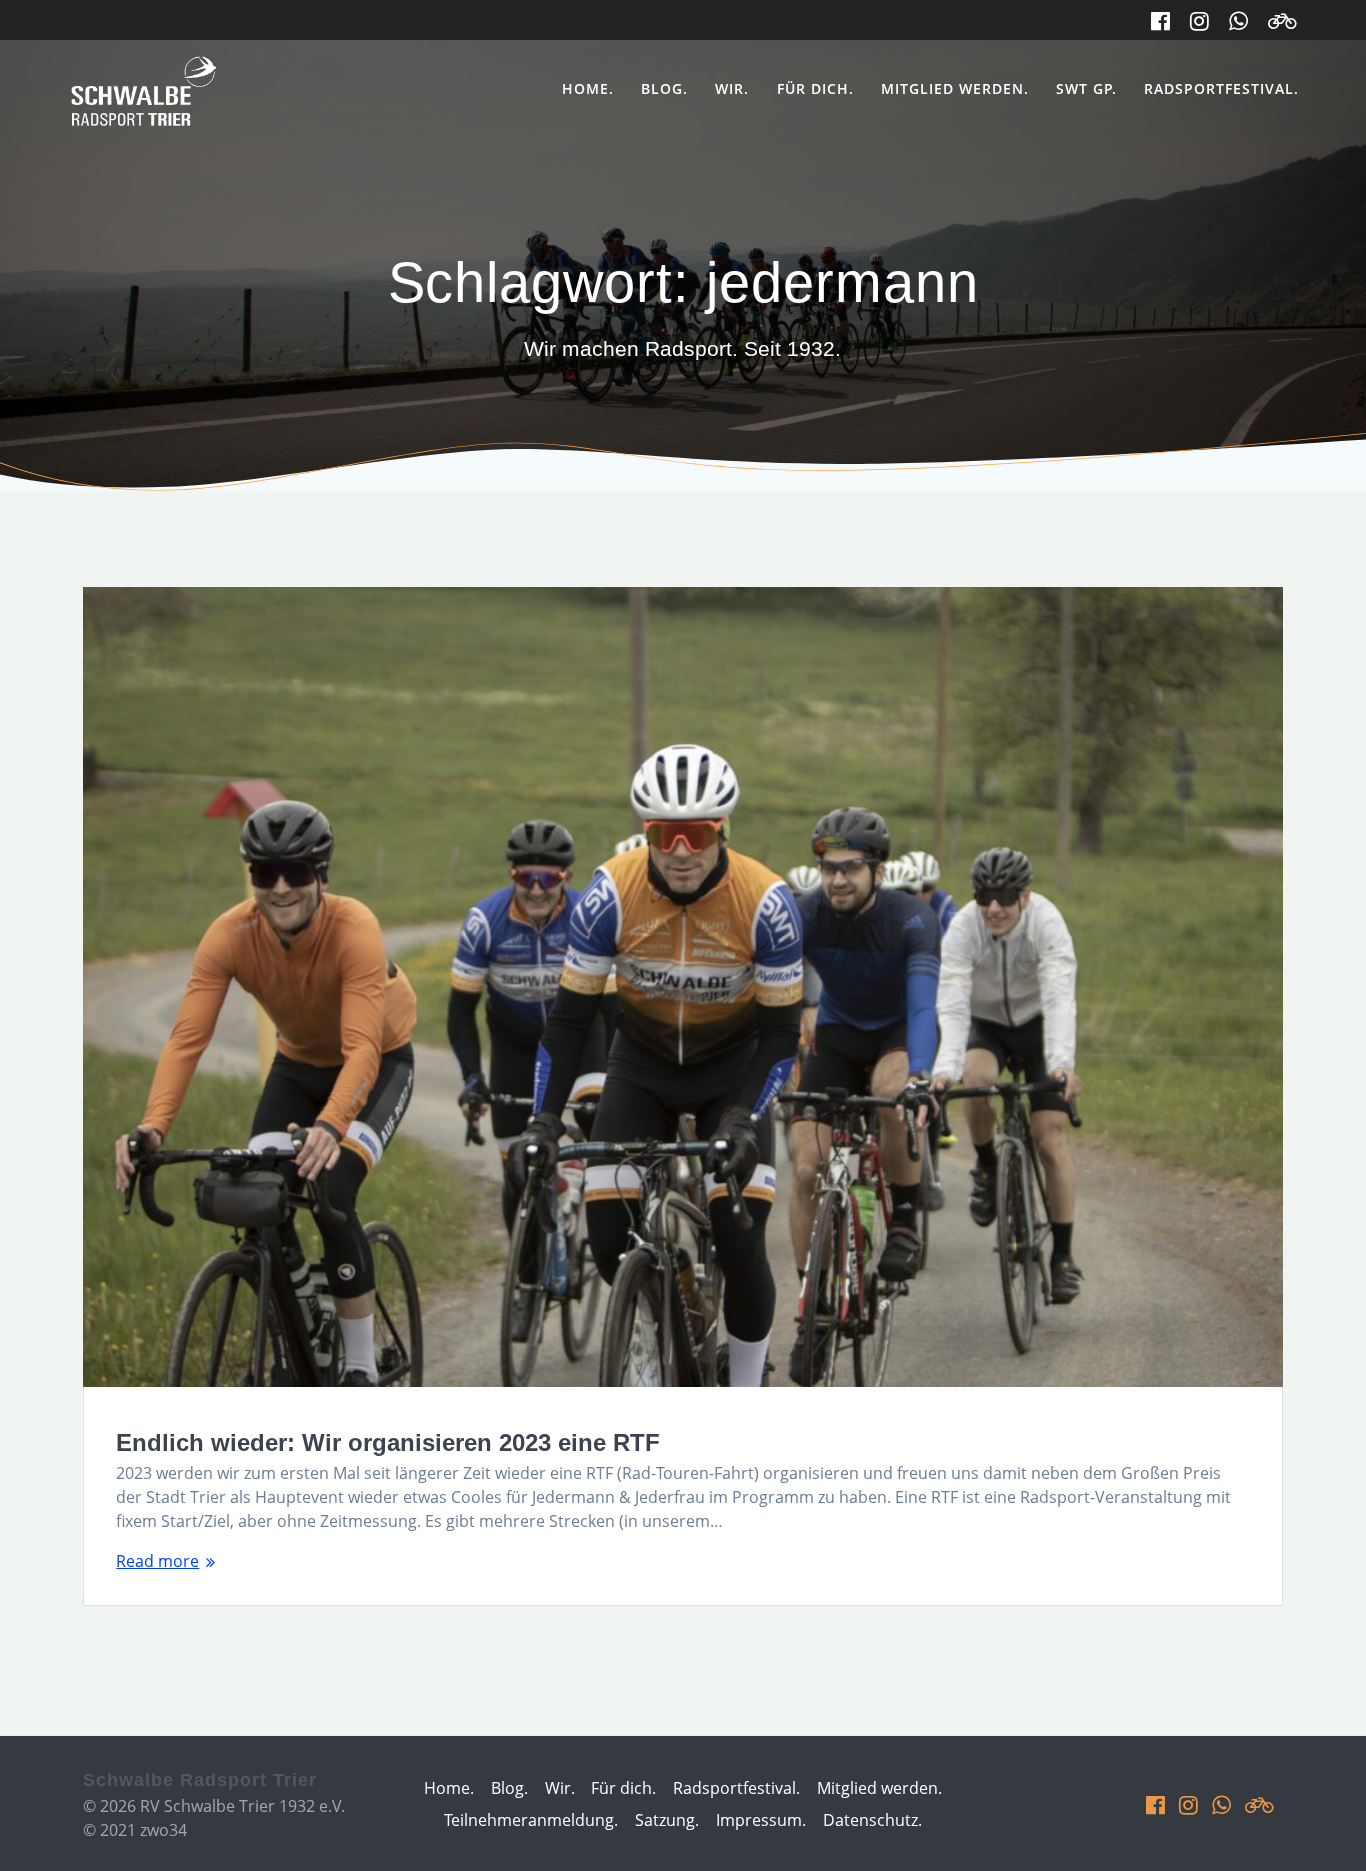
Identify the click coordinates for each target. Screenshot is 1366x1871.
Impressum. (761, 1820)
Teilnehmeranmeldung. (531, 1820)
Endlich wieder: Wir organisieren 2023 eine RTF (388, 1442)
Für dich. (815, 88)
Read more (157, 1561)
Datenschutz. (872, 1820)
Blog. (664, 88)
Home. (588, 88)
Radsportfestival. (1221, 88)
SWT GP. (1086, 88)
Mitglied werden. (955, 88)
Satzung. (667, 1820)
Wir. (732, 88)
